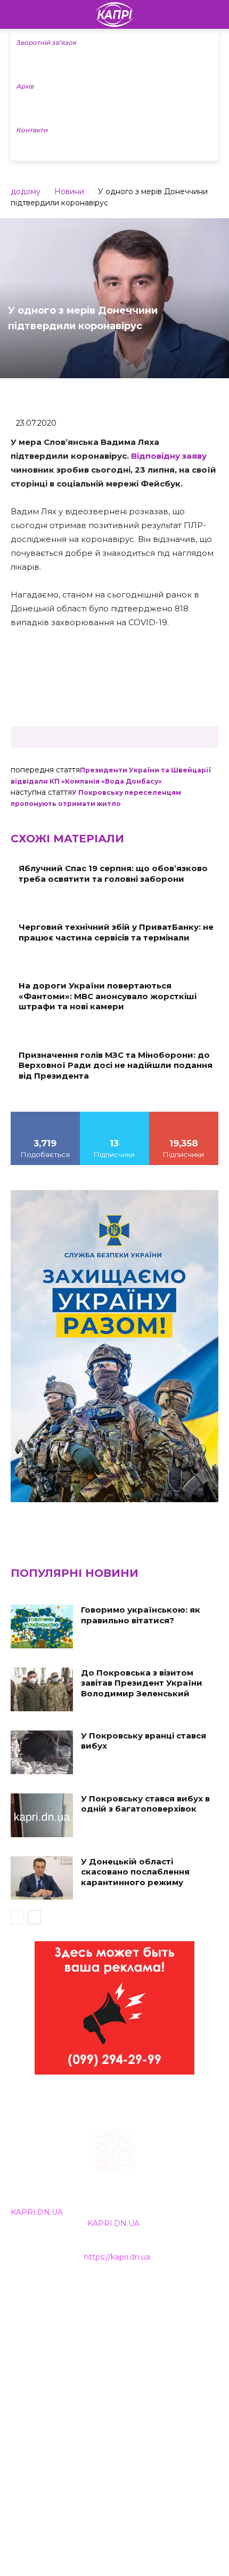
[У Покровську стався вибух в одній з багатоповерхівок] (42, 1815)
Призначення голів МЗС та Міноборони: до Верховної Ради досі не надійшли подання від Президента (116, 1065)
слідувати (114, 1115)
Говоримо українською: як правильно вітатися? (141, 1615)
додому (26, 192)
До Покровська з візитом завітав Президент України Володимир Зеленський (142, 1683)
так (45, 1115)
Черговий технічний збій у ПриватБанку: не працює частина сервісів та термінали (116, 932)
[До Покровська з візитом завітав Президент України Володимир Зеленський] (42, 1689)
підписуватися (184, 1115)
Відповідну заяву (169, 456)
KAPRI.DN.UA (37, 2212)
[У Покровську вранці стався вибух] (42, 1752)
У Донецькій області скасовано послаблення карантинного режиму (135, 1872)
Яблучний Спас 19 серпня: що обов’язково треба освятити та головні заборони (113, 874)
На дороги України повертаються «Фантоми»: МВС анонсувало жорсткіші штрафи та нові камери (108, 996)
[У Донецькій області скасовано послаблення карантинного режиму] (42, 1878)
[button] (214, 14)
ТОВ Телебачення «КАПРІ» (64, 2340)
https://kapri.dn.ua (117, 2257)
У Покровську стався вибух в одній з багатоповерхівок (145, 1804)
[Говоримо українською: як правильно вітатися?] (42, 1626)
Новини (69, 192)
